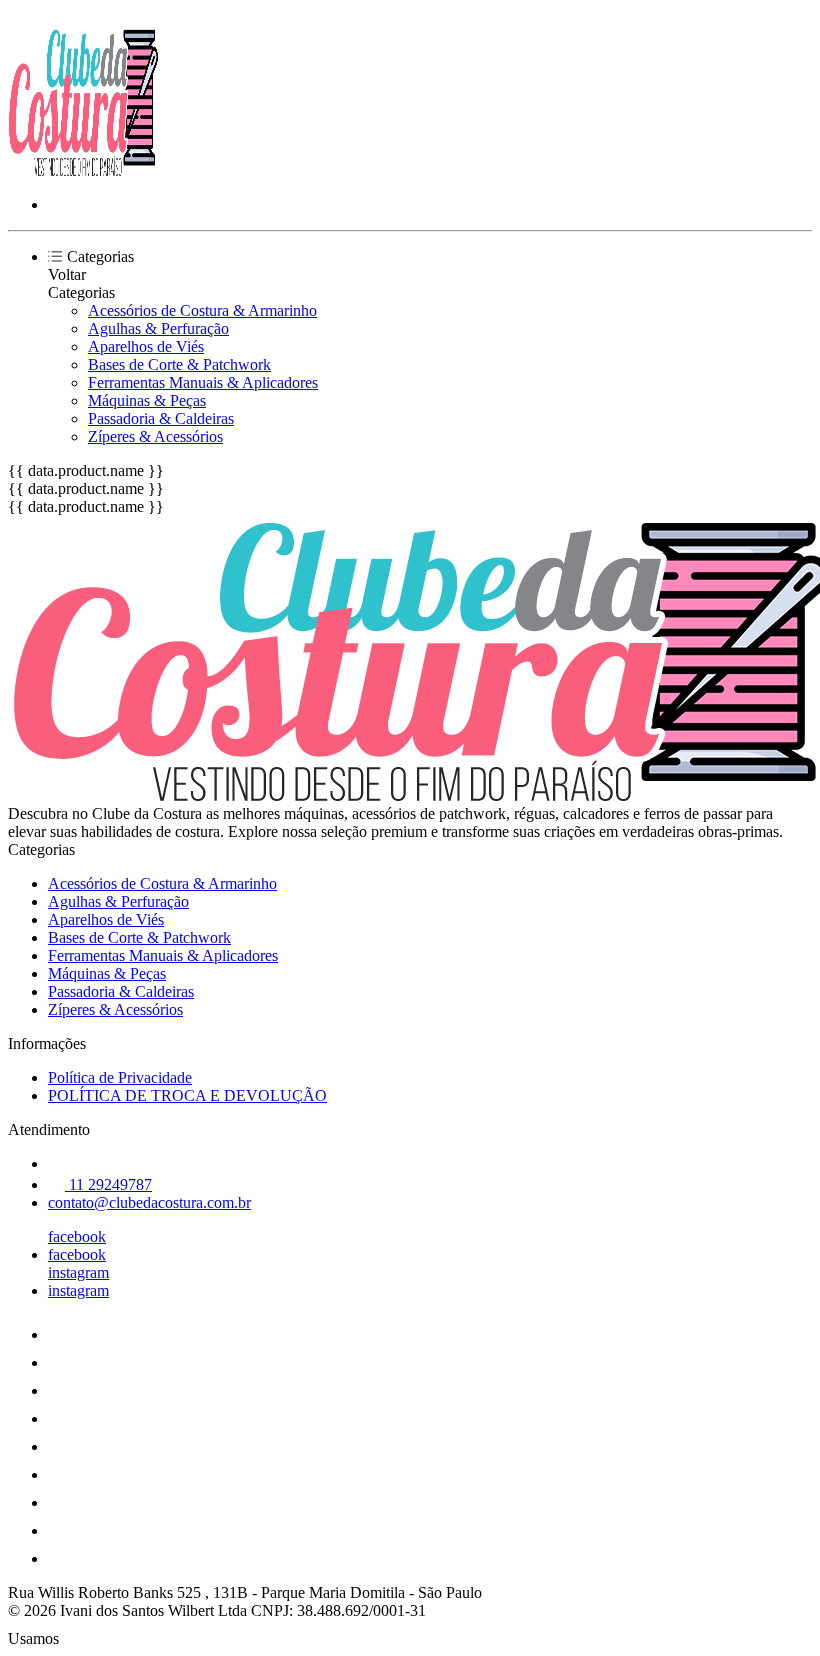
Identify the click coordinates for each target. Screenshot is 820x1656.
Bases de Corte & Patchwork (179, 364)
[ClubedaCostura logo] (83, 170)
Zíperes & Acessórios (155, 436)
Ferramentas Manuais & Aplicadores (203, 382)
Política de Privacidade (120, 1077)
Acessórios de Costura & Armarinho (202, 310)
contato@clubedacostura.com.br (149, 1202)
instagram (78, 1272)
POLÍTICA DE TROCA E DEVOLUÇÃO (187, 1095)
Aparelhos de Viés (146, 346)
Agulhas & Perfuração (158, 328)
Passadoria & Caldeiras (161, 418)
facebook (77, 1236)
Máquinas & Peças (147, 400)
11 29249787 (108, 1184)
